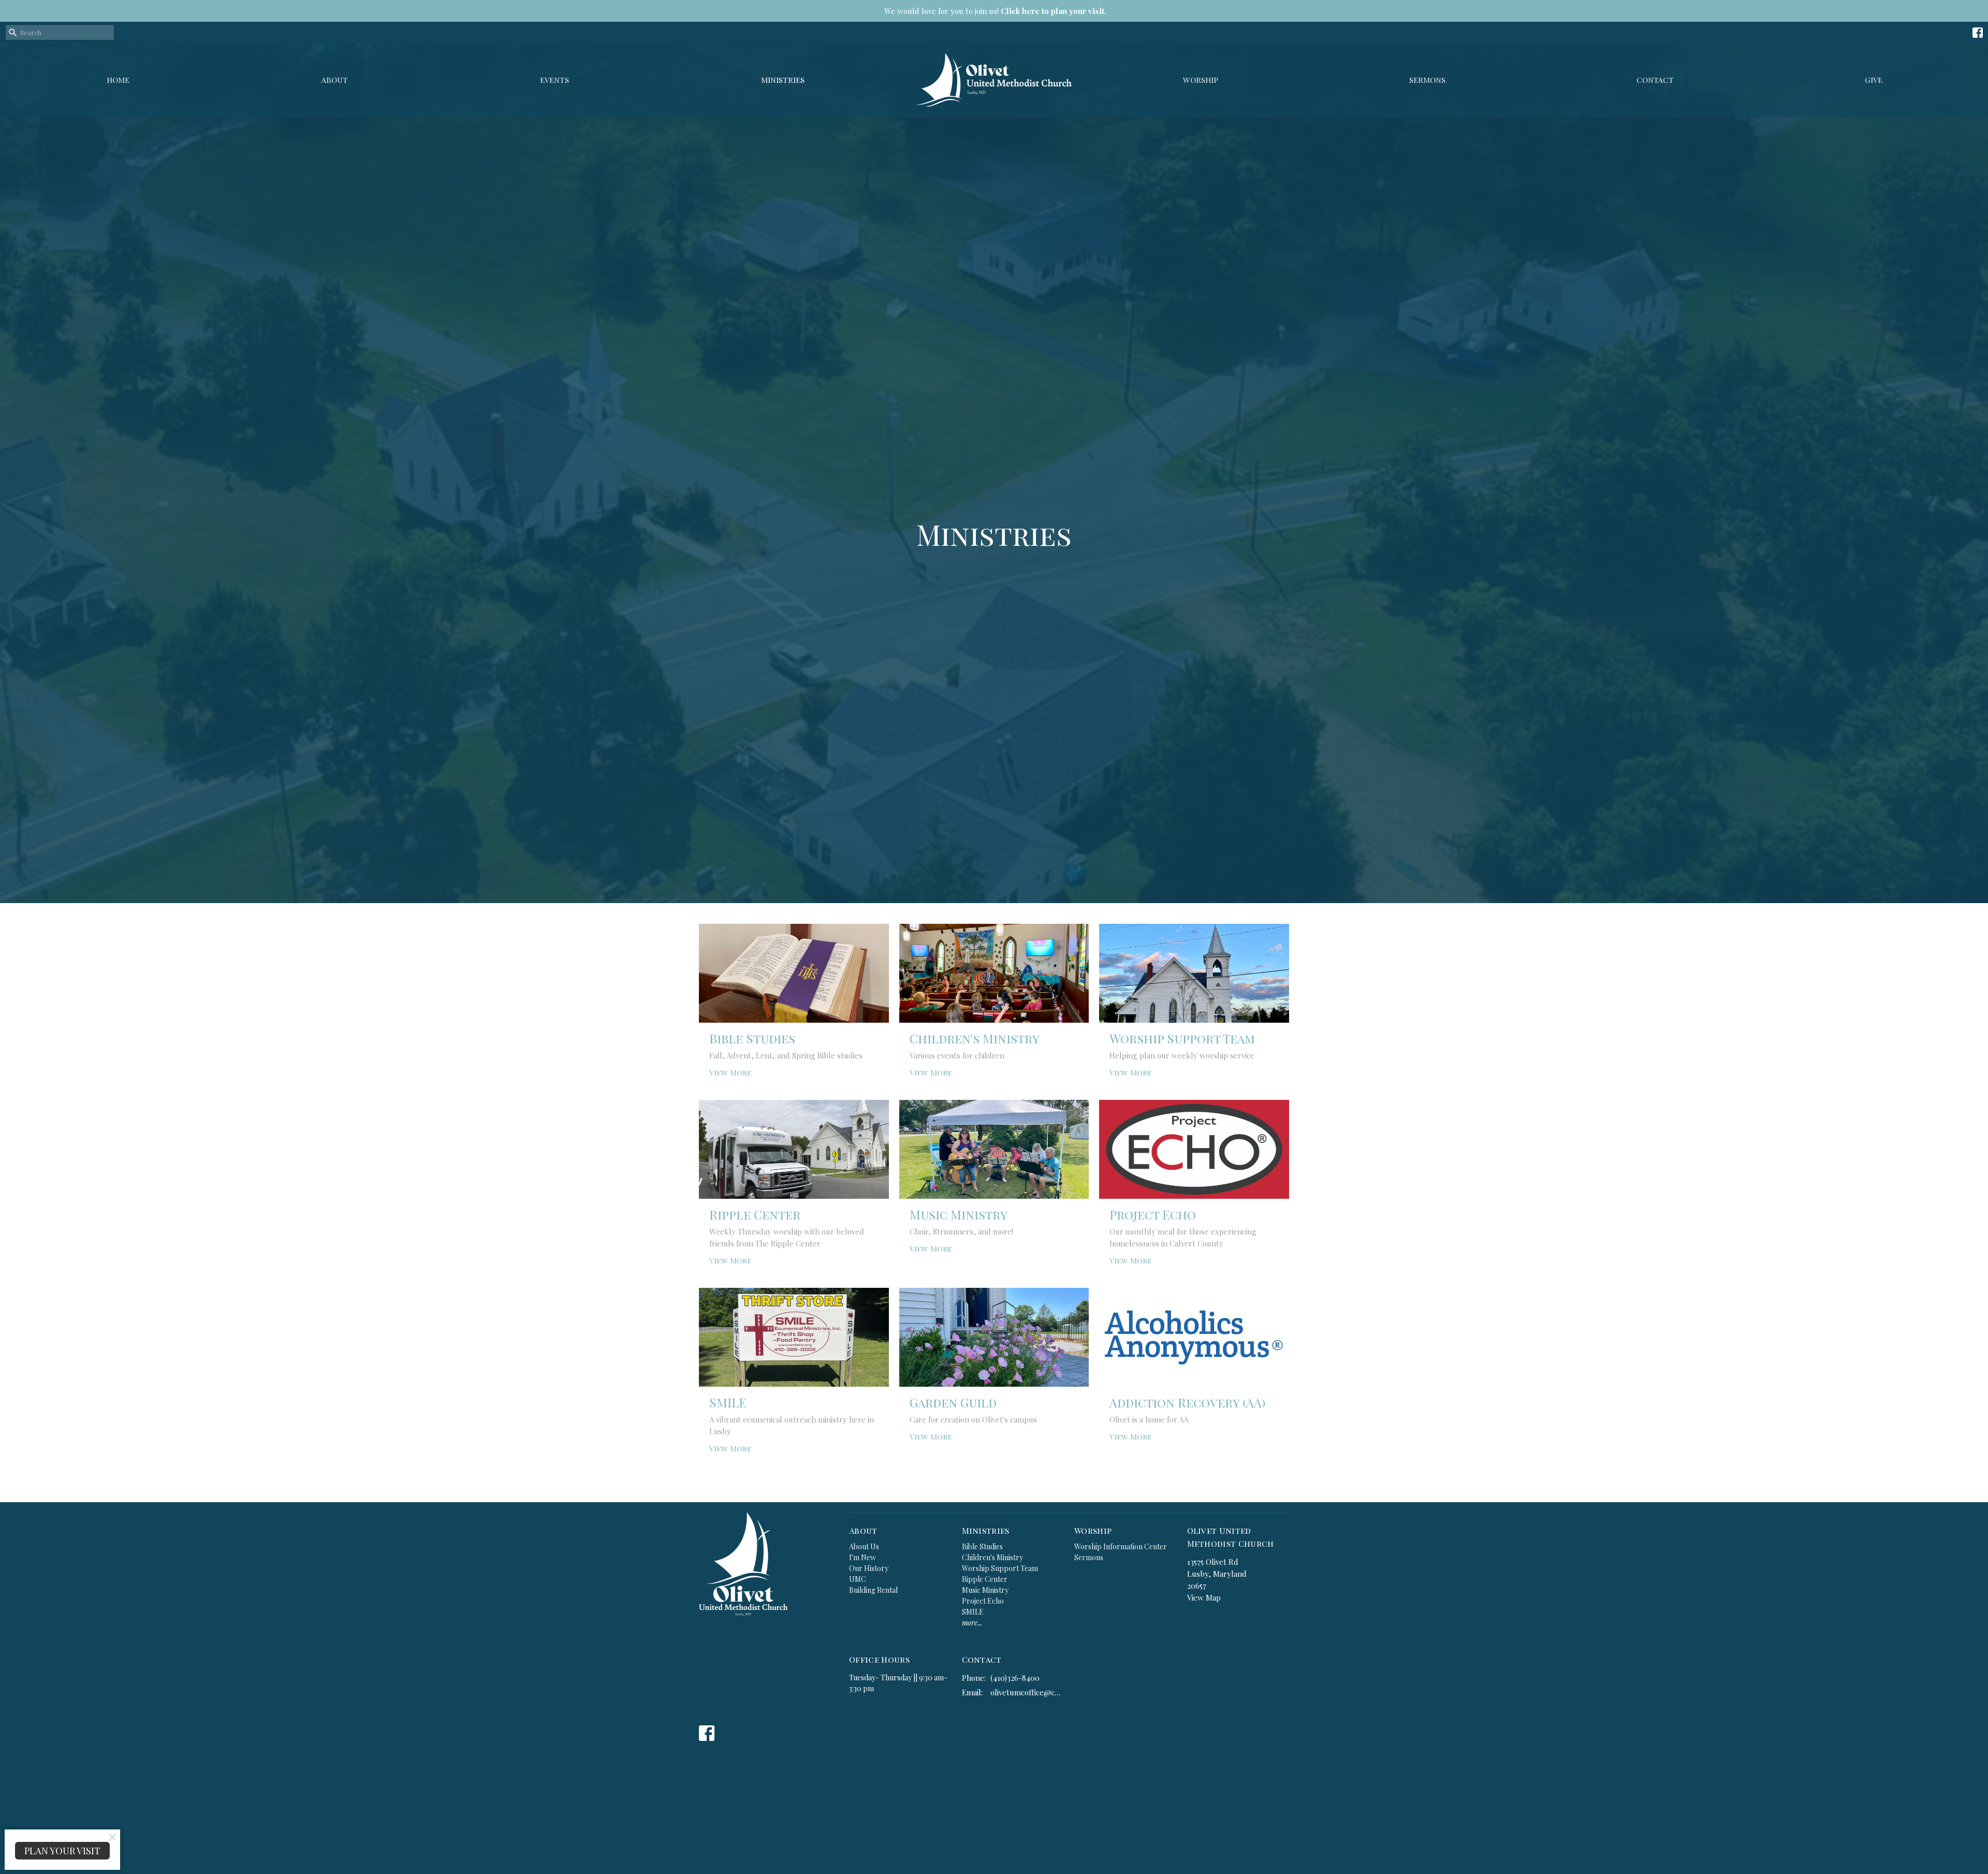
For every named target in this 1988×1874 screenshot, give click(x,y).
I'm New (863, 1557)
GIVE (1874, 80)
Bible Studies (982, 1546)
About (335, 80)
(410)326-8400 (1015, 1678)
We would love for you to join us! (995, 11)
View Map (1204, 1597)
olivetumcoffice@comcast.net (1027, 1692)
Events (554, 80)
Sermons (1427, 80)
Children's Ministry (992, 1557)
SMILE (973, 1612)
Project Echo (983, 1601)
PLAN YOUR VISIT (62, 1851)
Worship (1201, 80)
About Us (864, 1546)
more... (972, 1623)
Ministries (783, 80)
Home (118, 80)
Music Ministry (985, 1590)
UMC (858, 1579)
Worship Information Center (1121, 1546)
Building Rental (873, 1590)
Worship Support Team (1000, 1568)
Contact (1655, 80)
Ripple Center (985, 1579)
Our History (869, 1568)
